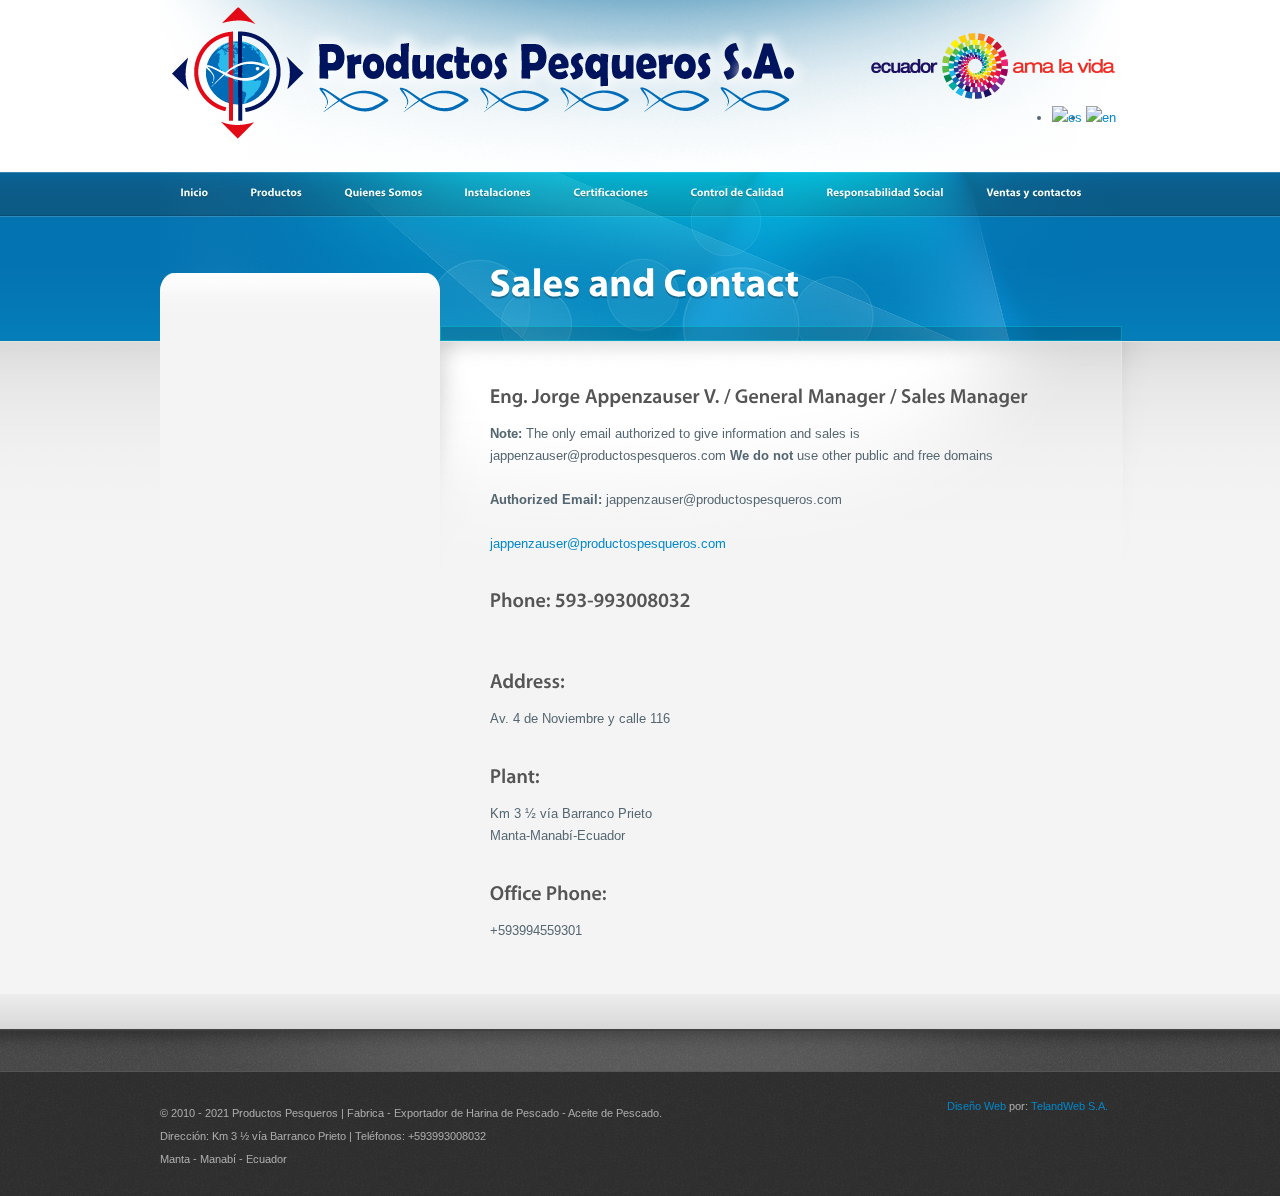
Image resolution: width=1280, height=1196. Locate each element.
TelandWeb (1058, 1106)
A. (1103, 1106)
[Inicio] (204, 193)
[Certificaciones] (620, 193)
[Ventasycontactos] (1043, 193)
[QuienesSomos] (393, 193)
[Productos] (286, 193)
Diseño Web (976, 1106)
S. (1093, 1106)
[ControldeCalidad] (747, 193)
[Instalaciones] (507, 193)
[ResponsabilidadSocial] (895, 193)
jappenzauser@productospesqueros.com (608, 543)
